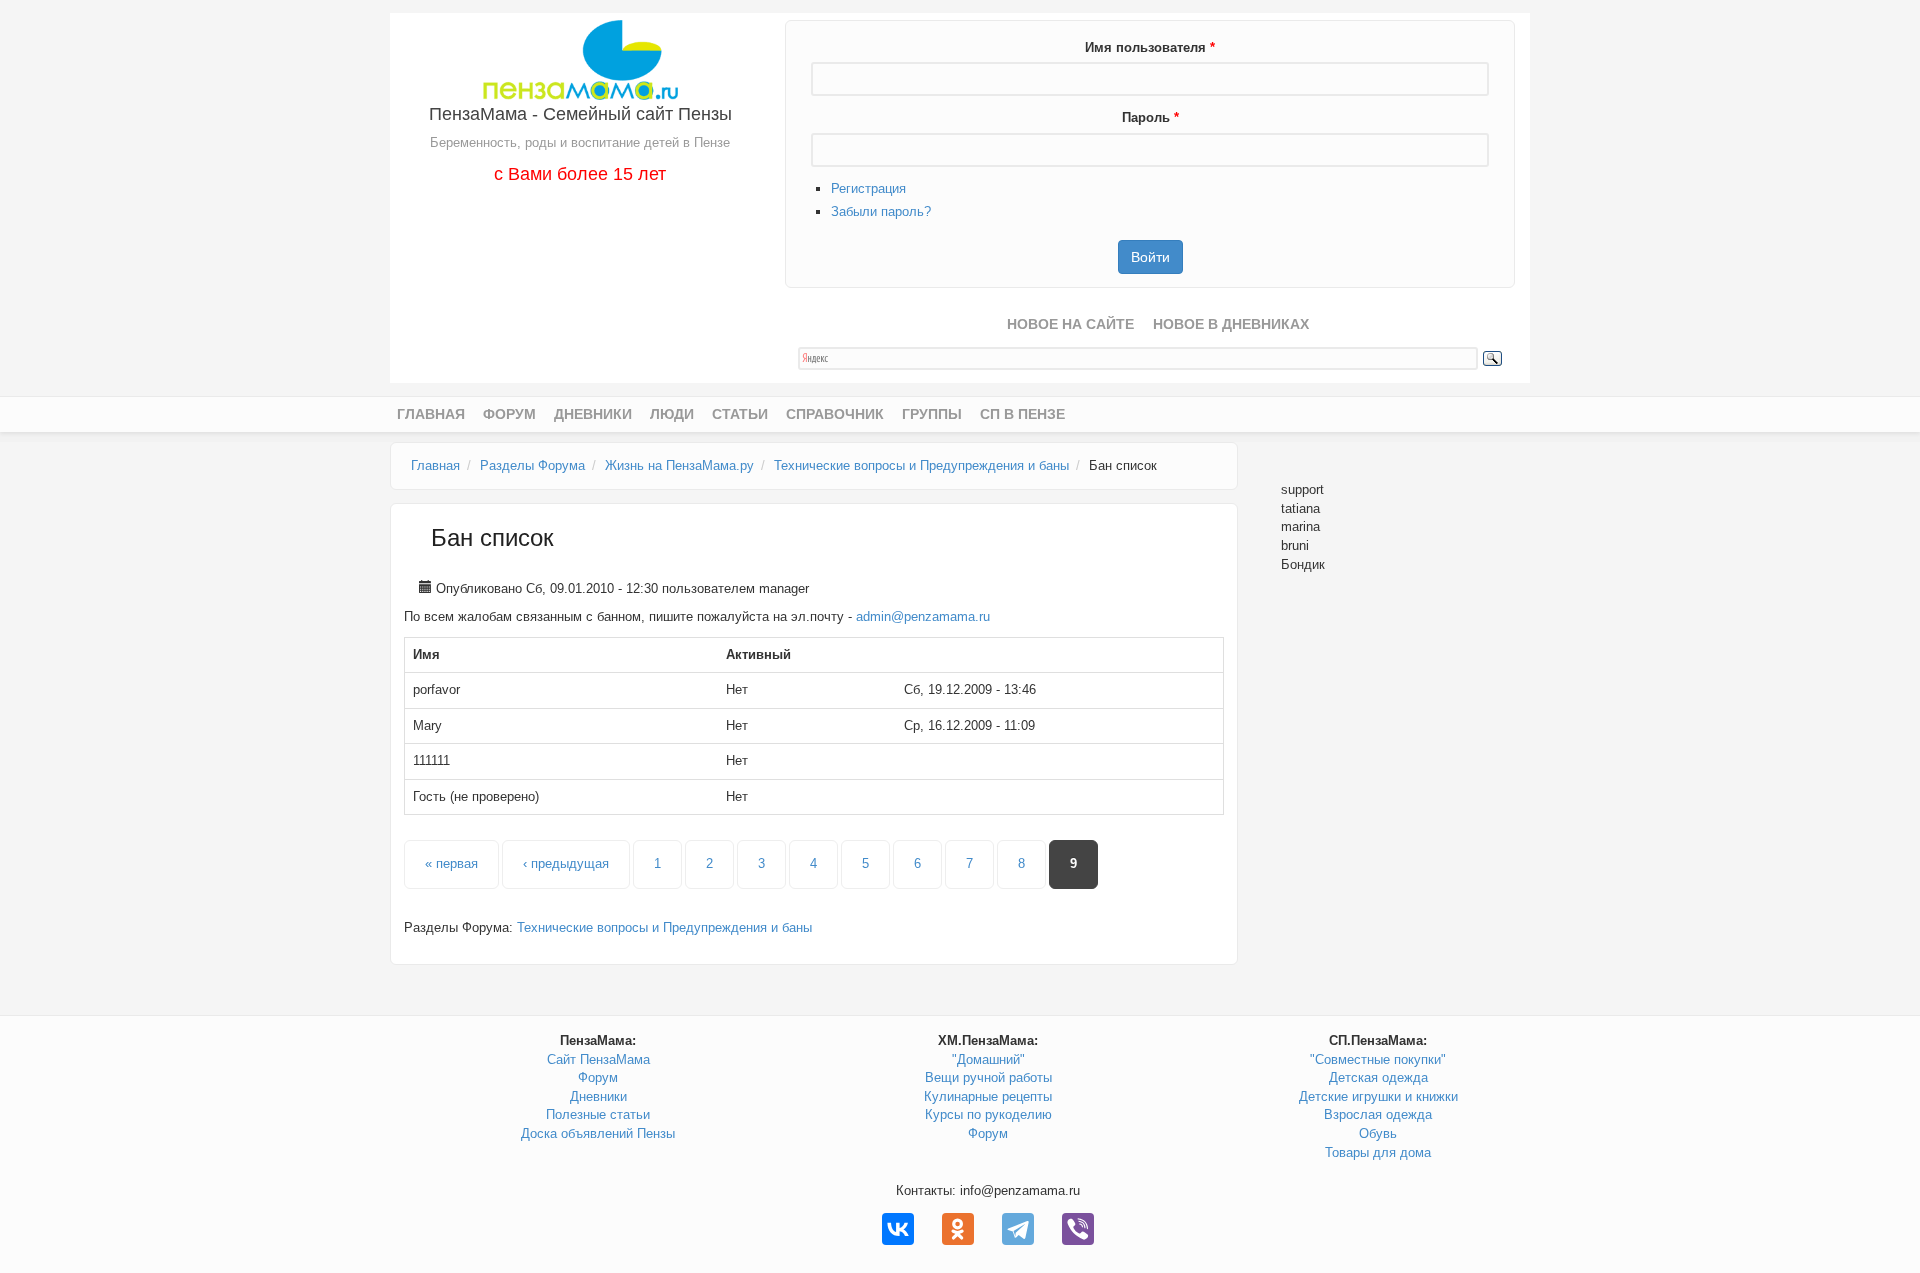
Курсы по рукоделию (988, 1114)
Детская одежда (1378, 1077)
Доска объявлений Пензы (598, 1133)
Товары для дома (1378, 1152)
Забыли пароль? (881, 211)
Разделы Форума (532, 465)
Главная (431, 414)
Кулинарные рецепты (988, 1096)
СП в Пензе (1022, 414)
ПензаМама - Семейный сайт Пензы (580, 114)
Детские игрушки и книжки (1378, 1096)
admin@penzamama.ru (923, 616)
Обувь (1378, 1133)
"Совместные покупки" (1378, 1059)
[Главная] (580, 58)
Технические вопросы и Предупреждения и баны (921, 465)
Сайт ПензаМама (598, 1059)
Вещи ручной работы (988, 1077)
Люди (672, 414)
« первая (451, 863)
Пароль (1150, 117)
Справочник (835, 414)
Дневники (593, 414)
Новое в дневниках (1231, 324)
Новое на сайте (1070, 324)
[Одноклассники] (958, 1229)
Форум (509, 414)
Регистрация (868, 188)
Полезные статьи (598, 1114)
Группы (932, 414)
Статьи (740, 414)
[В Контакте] (898, 1229)
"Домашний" (988, 1059)
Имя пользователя (1150, 47)
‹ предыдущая (566, 863)
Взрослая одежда (1378, 1114)
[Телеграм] (1018, 1229)
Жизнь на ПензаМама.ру (679, 465)
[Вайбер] (1078, 1229)
